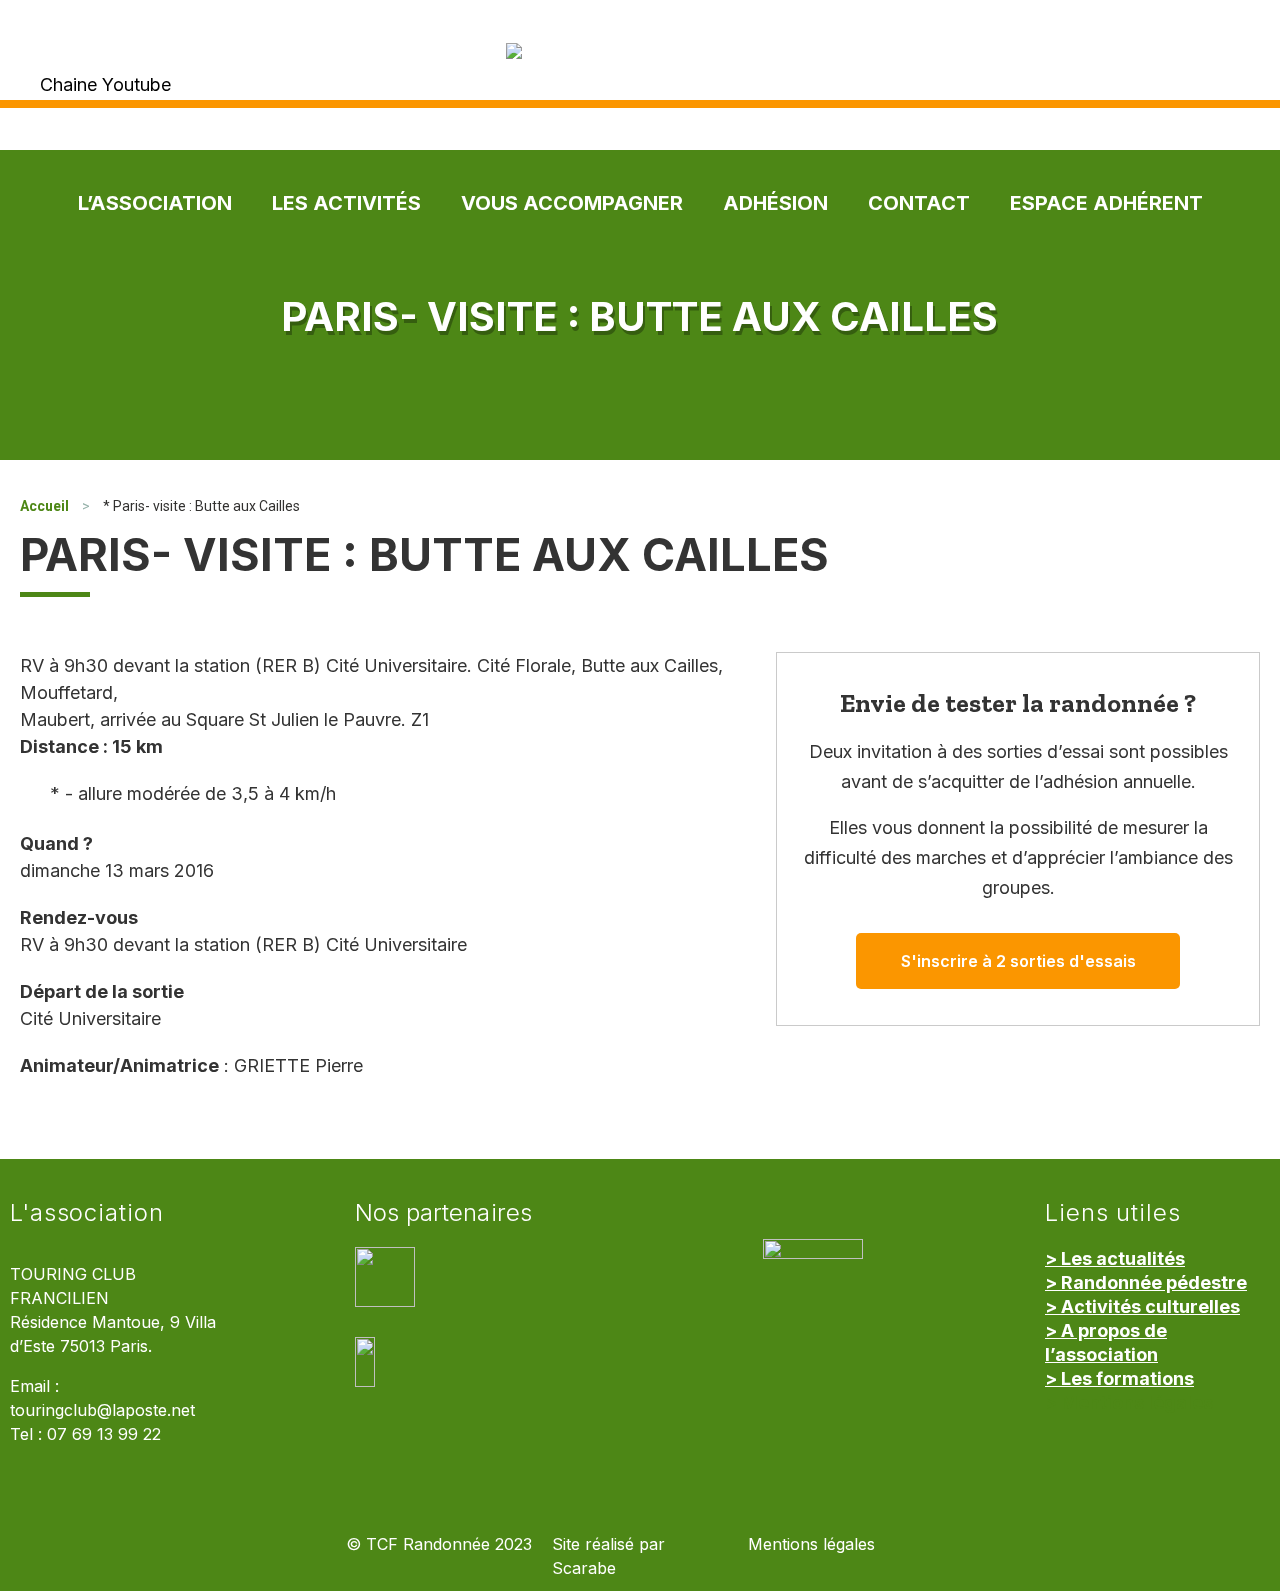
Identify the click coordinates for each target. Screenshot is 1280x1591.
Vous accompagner (572, 203)
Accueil (44, 506)
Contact (919, 203)
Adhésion (775, 203)
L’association (155, 203)
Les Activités (346, 203)
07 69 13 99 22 (104, 1434)
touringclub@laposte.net (102, 1410)
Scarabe (584, 1568)
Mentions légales (811, 1544)
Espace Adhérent (1106, 203)
